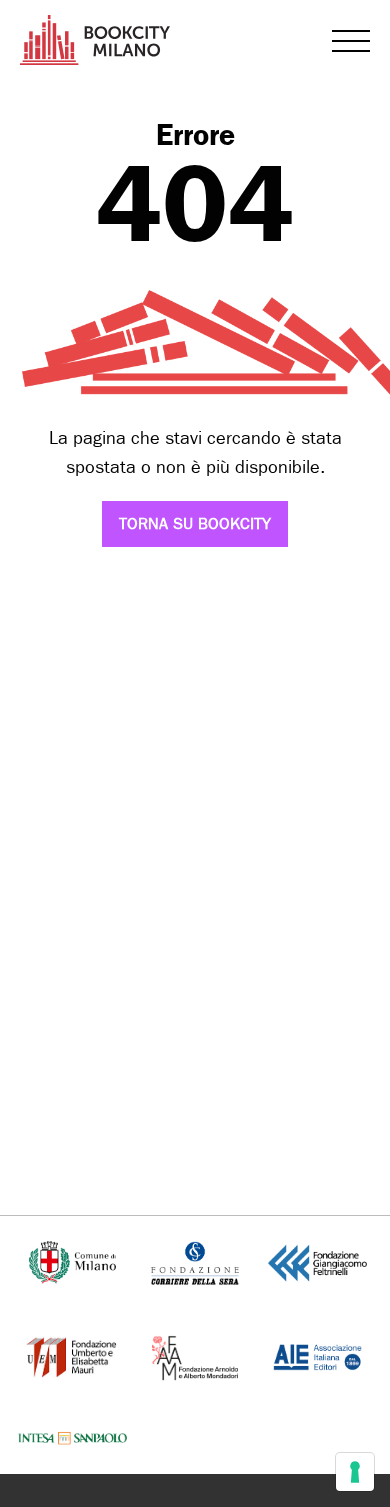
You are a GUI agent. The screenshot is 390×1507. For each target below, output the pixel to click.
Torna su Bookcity (195, 523)
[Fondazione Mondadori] (194, 1355)
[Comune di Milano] (72, 1261)
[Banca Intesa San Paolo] (72, 1437)
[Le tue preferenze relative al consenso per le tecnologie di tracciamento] (355, 1472)
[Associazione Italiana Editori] (317, 1355)
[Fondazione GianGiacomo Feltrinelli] (317, 1261)
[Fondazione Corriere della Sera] (195, 1261)
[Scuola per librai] (72, 1355)
